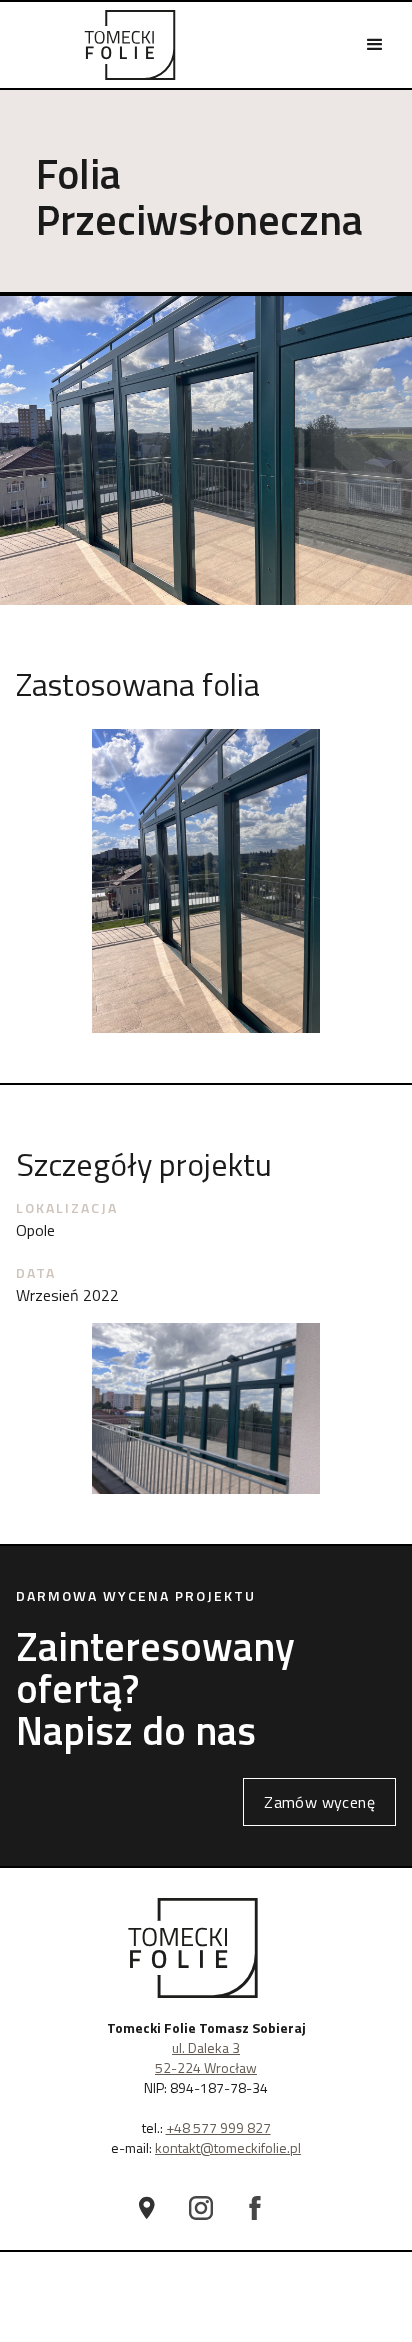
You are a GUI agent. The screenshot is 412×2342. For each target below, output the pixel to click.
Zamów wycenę (319, 1802)
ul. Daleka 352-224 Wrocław (206, 2057)
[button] (375, 45)
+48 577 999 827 (218, 2127)
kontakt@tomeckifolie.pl (228, 2147)
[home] (130, 45)
